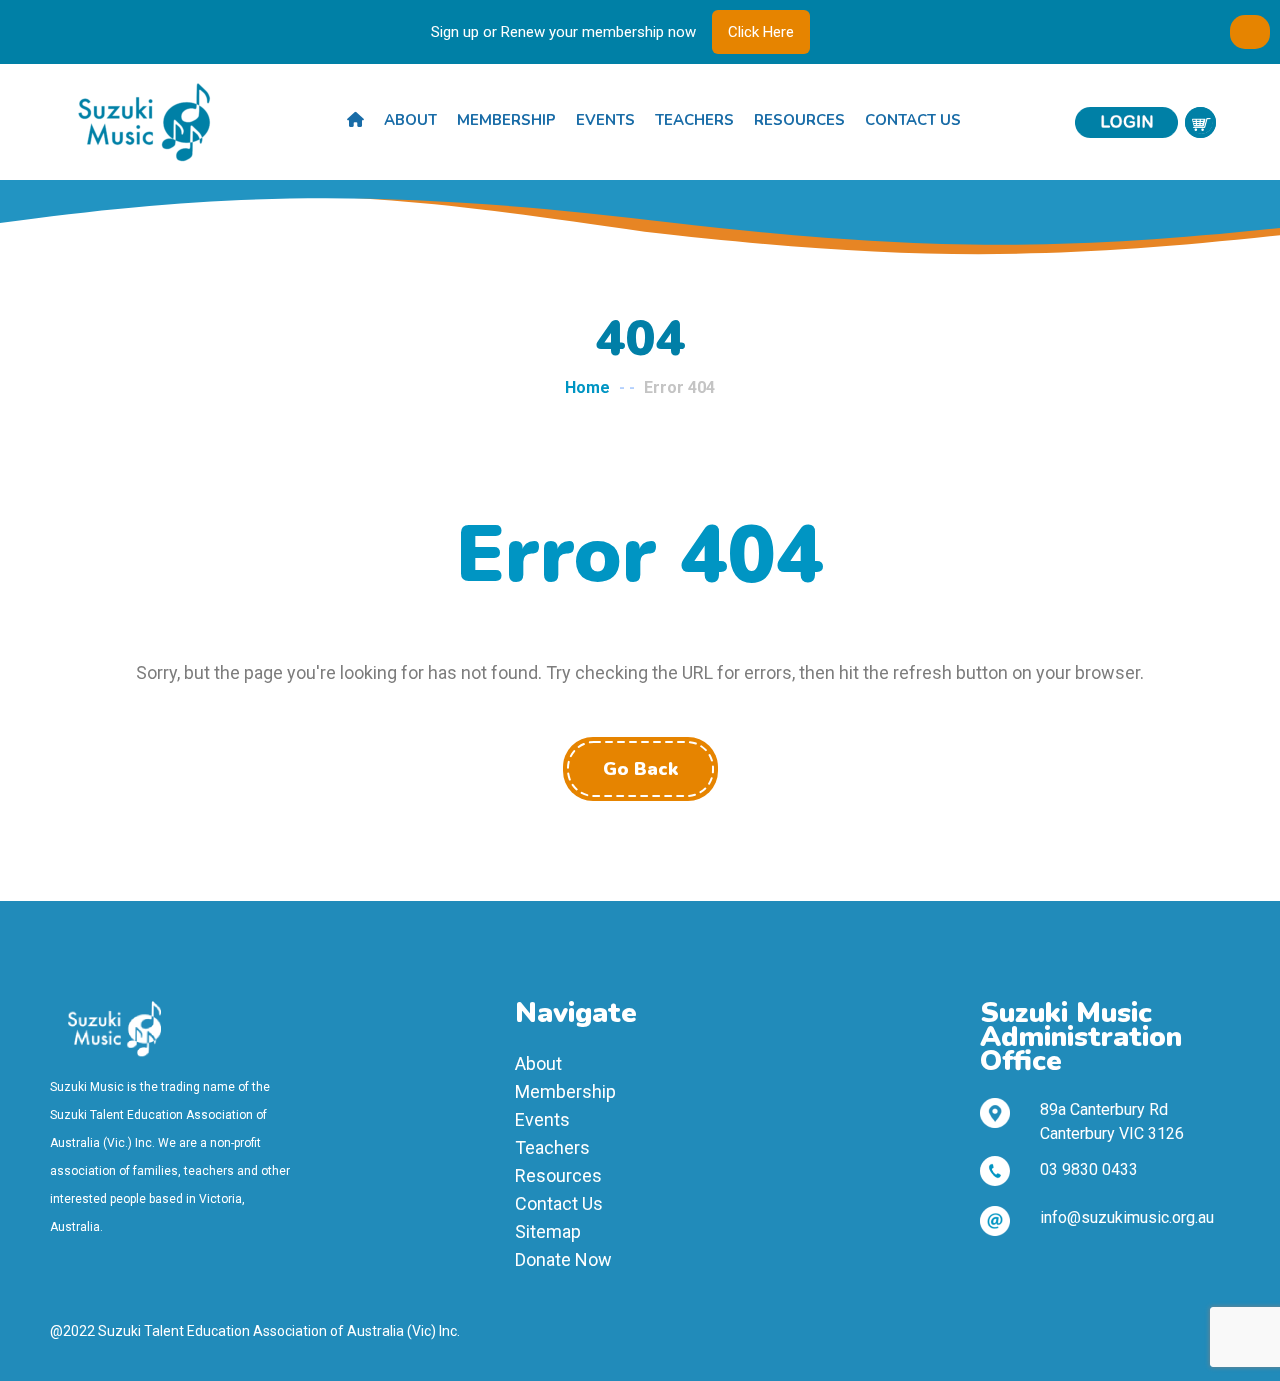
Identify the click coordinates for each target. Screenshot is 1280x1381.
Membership (506, 120)
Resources (799, 120)
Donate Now (563, 1259)
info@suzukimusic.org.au (1127, 1217)
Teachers (694, 120)
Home (587, 387)
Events (605, 120)
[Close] (1250, 32)
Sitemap (548, 1231)
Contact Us (913, 120)
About (410, 120)
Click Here (761, 32)
